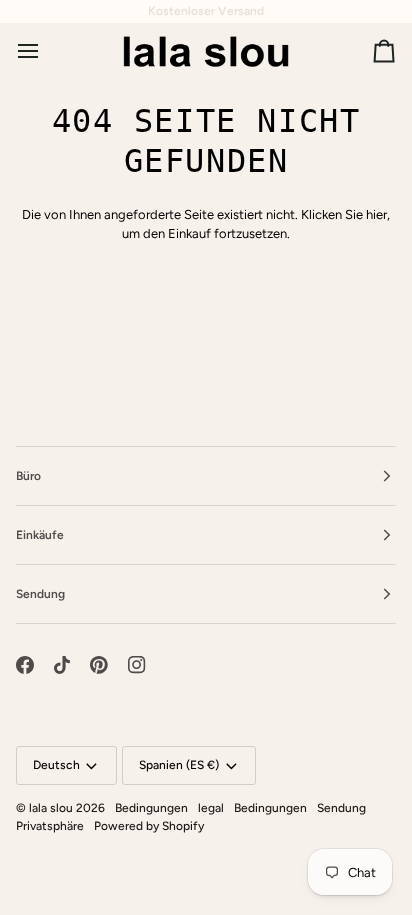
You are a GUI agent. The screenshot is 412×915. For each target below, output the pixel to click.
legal (211, 808)
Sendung (341, 808)
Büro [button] (28, 476)
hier (376, 214)
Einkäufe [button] (40, 535)
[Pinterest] (99, 665)
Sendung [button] (40, 594)
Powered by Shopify (149, 826)
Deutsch (56, 765)
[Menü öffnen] (46, 51)
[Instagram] (137, 665)
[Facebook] (25, 665)
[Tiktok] (62, 665)
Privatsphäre (50, 826)
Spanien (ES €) (179, 765)
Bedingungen (151, 808)
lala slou (51, 808)
